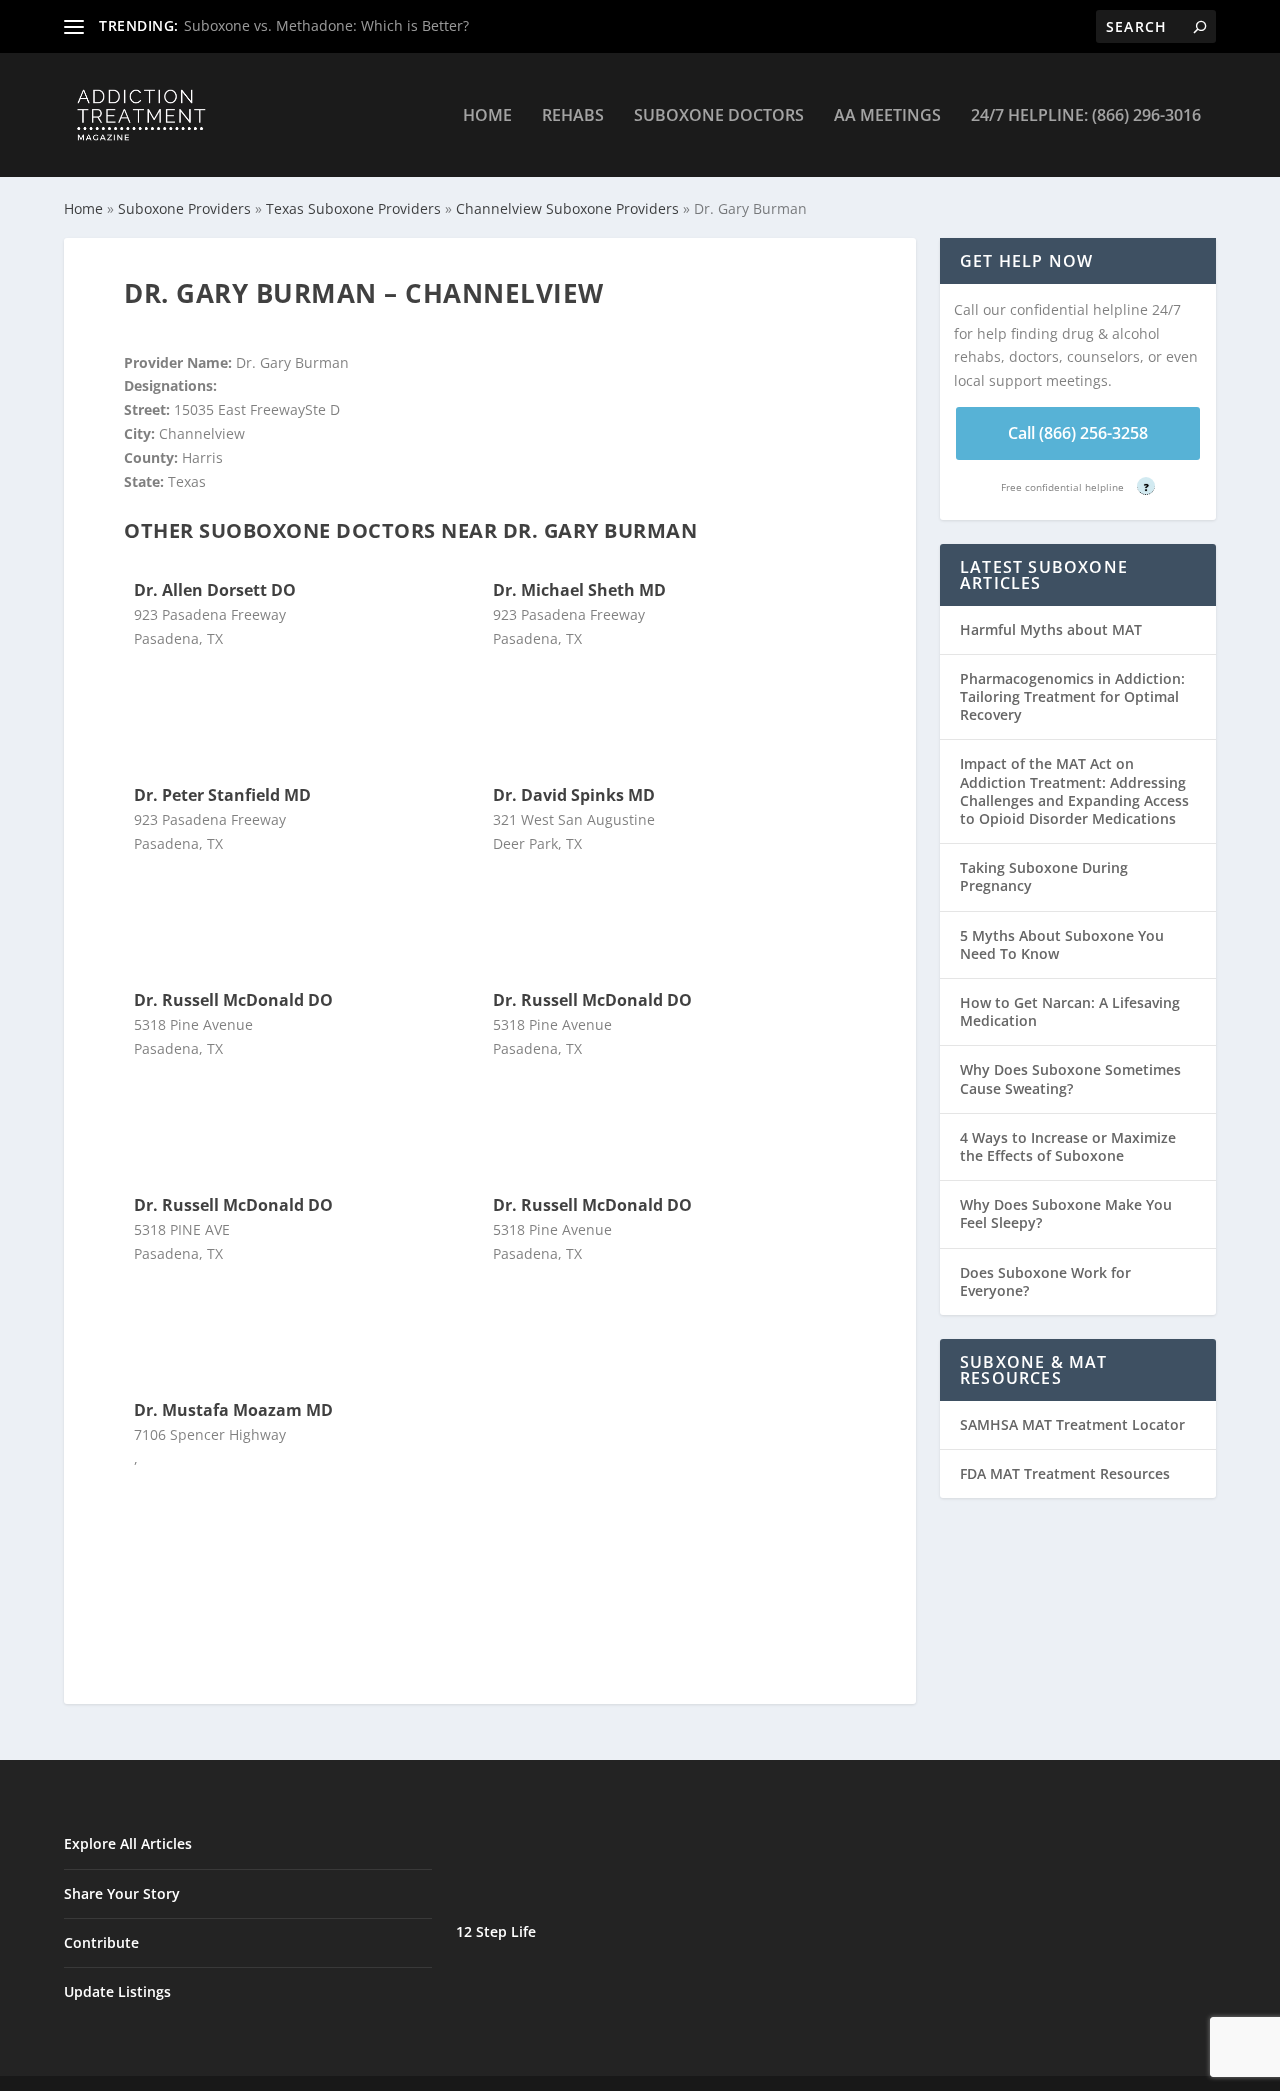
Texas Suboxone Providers (353, 208)
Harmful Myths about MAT (1051, 629)
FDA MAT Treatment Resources (1065, 1473)
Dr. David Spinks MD (574, 795)
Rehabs (573, 116)
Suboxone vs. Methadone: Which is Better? (326, 25)
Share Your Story (122, 1893)
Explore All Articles (128, 1843)
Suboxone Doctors (719, 116)
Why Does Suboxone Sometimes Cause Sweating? (1070, 1078)
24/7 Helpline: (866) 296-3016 (1086, 116)
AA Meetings (887, 116)
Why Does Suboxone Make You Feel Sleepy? (1066, 1213)
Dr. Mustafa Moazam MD (233, 1410)
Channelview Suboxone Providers (567, 208)
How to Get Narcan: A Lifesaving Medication (1070, 1011)
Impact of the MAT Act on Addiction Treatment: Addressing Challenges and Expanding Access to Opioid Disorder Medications (1074, 791)
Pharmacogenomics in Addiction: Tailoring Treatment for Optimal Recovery (1072, 696)
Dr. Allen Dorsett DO (215, 590)
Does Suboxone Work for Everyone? (1045, 1281)
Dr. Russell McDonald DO (233, 1000)
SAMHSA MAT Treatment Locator (1072, 1424)
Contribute (101, 1942)
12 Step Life (496, 1931)
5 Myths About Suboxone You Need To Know (1062, 944)
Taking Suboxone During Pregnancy (1044, 876)
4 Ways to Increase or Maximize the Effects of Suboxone (1068, 1146)
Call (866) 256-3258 (1078, 433)
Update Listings (117, 1991)
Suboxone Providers (184, 208)
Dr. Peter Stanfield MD (222, 795)
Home (487, 116)
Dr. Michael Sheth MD (579, 590)
